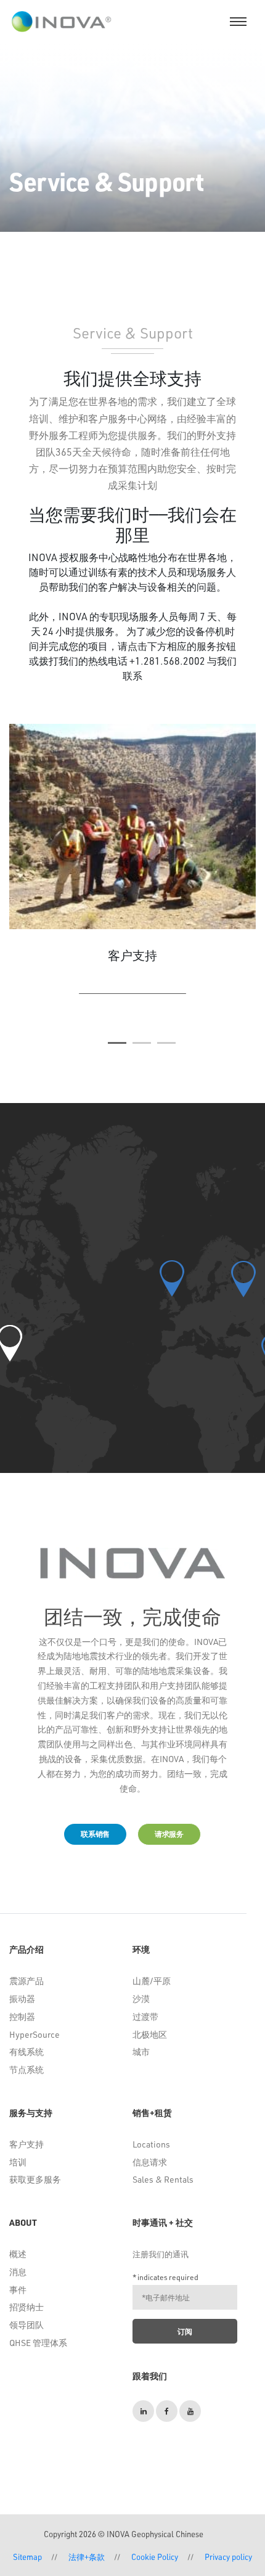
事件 (18, 2290)
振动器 (22, 1999)
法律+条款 (87, 2557)
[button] (243, 1279)
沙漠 (141, 1999)
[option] (132, 864)
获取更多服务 (35, 2179)
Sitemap (27, 2557)
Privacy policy (228, 2557)
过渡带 (145, 2016)
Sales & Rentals (163, 2179)
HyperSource (35, 2034)
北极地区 (150, 2034)
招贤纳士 (26, 2307)
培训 (18, 2162)
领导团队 (26, 2325)
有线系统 (26, 2052)
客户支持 (26, 2144)
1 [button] (117, 1043)
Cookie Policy (155, 2557)
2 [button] (142, 1043)
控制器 (22, 2016)
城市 (141, 2052)
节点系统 (26, 2069)
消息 (18, 2272)
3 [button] (166, 1043)
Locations (151, 2144)
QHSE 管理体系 (38, 2343)
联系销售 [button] (95, 1834)
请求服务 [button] (169, 1834)
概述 (18, 2254)
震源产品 (26, 1981)
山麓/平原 (152, 1981)
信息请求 (150, 2162)
